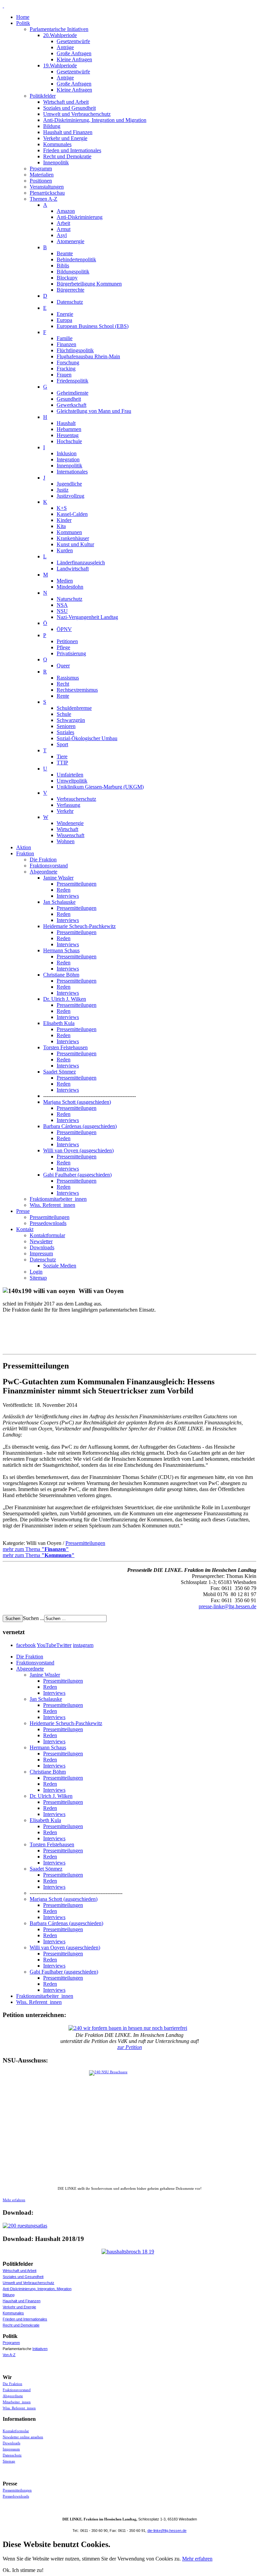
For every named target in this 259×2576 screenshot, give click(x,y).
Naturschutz (69, 599)
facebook (26, 1645)
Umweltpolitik (72, 781)
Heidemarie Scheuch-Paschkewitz (79, 926)
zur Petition (130, 2047)
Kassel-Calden (72, 514)
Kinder (64, 520)
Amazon (66, 211)
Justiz (63, 490)
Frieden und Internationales (72, 150)
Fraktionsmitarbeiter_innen (58, 1199)
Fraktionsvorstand (49, 866)
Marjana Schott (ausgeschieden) (77, 1102)
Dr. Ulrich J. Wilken (65, 999)
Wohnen (66, 841)
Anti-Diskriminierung (80, 217)
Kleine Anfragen (74, 59)
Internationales (72, 472)
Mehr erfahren (14, 2200)
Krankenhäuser (73, 538)
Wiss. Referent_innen (52, 1205)
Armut (64, 229)
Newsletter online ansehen (23, 2437)
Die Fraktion (43, 860)
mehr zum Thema (36, 1549)
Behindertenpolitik (76, 259)
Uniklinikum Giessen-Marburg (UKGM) (100, 787)
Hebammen (69, 429)
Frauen (64, 375)
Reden (64, 890)
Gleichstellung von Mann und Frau (94, 411)
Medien (65, 581)
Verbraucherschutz (76, 799)
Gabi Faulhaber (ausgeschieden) (77, 1175)
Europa (64, 320)
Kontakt (25, 1229)
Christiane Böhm (61, 975)
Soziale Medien (60, 1266)
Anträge (65, 47)
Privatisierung (71, 653)
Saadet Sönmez (60, 1072)
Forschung (68, 362)
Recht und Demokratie (67, 156)
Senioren (66, 726)
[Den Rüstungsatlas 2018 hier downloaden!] (129, 2226)
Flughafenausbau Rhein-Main (88, 356)
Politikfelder (43, 96)
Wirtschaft (67, 829)
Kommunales (57, 144)
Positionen (41, 181)
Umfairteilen (70, 775)
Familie (65, 338)
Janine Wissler (58, 878)
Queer (63, 666)
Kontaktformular (47, 1235)
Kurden (65, 550)
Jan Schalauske (59, 902)
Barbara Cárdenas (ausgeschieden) (80, 1126)
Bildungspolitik (73, 272)
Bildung (52, 126)
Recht (63, 684)
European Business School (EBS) (93, 326)
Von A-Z (9, 2355)
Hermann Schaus (61, 950)
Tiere (62, 756)
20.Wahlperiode (60, 35)
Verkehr (65, 811)
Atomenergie (70, 241)
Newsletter (41, 1241)
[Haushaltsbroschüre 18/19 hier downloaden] (129, 2252)
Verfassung (68, 805)
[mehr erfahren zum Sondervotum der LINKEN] (129, 2128)
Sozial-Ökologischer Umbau (87, 738)
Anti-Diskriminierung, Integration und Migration (95, 120)
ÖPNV (64, 629)
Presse (23, 1211)
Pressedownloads (48, 1223)
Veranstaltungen (47, 187)
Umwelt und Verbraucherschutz (77, 114)
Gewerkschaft (71, 405)
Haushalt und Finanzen (68, 132)
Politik (23, 23)
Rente (63, 696)
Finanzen (66, 344)
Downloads (42, 1247)
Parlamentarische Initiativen (59, 29)
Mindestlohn (70, 587)
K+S (62, 508)
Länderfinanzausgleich (81, 563)
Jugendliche (69, 484)
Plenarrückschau (47, 193)
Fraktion (25, 853)
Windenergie (70, 823)
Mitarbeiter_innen (17, 2402)
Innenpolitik (56, 162)
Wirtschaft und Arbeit (66, 102)
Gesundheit (69, 399)
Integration (68, 459)
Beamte (65, 253)
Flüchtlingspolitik (75, 350)
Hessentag (68, 435)
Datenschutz (70, 302)
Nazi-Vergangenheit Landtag (87, 617)
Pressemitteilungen (77, 884)
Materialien (42, 175)
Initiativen (40, 2349)
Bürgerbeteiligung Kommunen (89, 284)
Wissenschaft (70, 835)
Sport (62, 744)
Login (36, 1272)
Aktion (24, 847)
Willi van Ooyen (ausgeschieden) (78, 1150)
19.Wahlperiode (60, 65)
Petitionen (67, 641)
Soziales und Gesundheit (69, 108)
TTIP (62, 763)
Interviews (68, 896)
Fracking (66, 369)
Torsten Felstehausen (65, 1047)
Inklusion (67, 453)
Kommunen (69, 532)
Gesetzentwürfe (73, 41)
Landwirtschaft (73, 569)
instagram (83, 1645)
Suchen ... (34, 1618)
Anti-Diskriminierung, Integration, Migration (37, 2289)
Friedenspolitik (73, 381)
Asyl (62, 235)
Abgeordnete (44, 872)
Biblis (63, 266)
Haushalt (66, 423)
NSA (62, 605)
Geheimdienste (73, 393)
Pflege (63, 647)
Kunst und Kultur (75, 544)
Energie (65, 314)
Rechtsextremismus (77, 690)
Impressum (41, 1253)
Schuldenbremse (74, 708)
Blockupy (67, 278)
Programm (41, 169)
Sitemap (38, 1278)
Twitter (64, 1645)
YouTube (47, 1645)
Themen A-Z (44, 199)
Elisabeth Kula (59, 1023)
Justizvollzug (70, 496)
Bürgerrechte (70, 290)
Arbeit (63, 223)
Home (23, 17)
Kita (61, 526)
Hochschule (69, 441)
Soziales (65, 732)
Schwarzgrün (71, 720)
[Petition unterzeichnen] (129, 2028)
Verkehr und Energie (65, 138)
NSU (62, 611)
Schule (64, 714)
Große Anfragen (74, 53)
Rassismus (68, 678)
